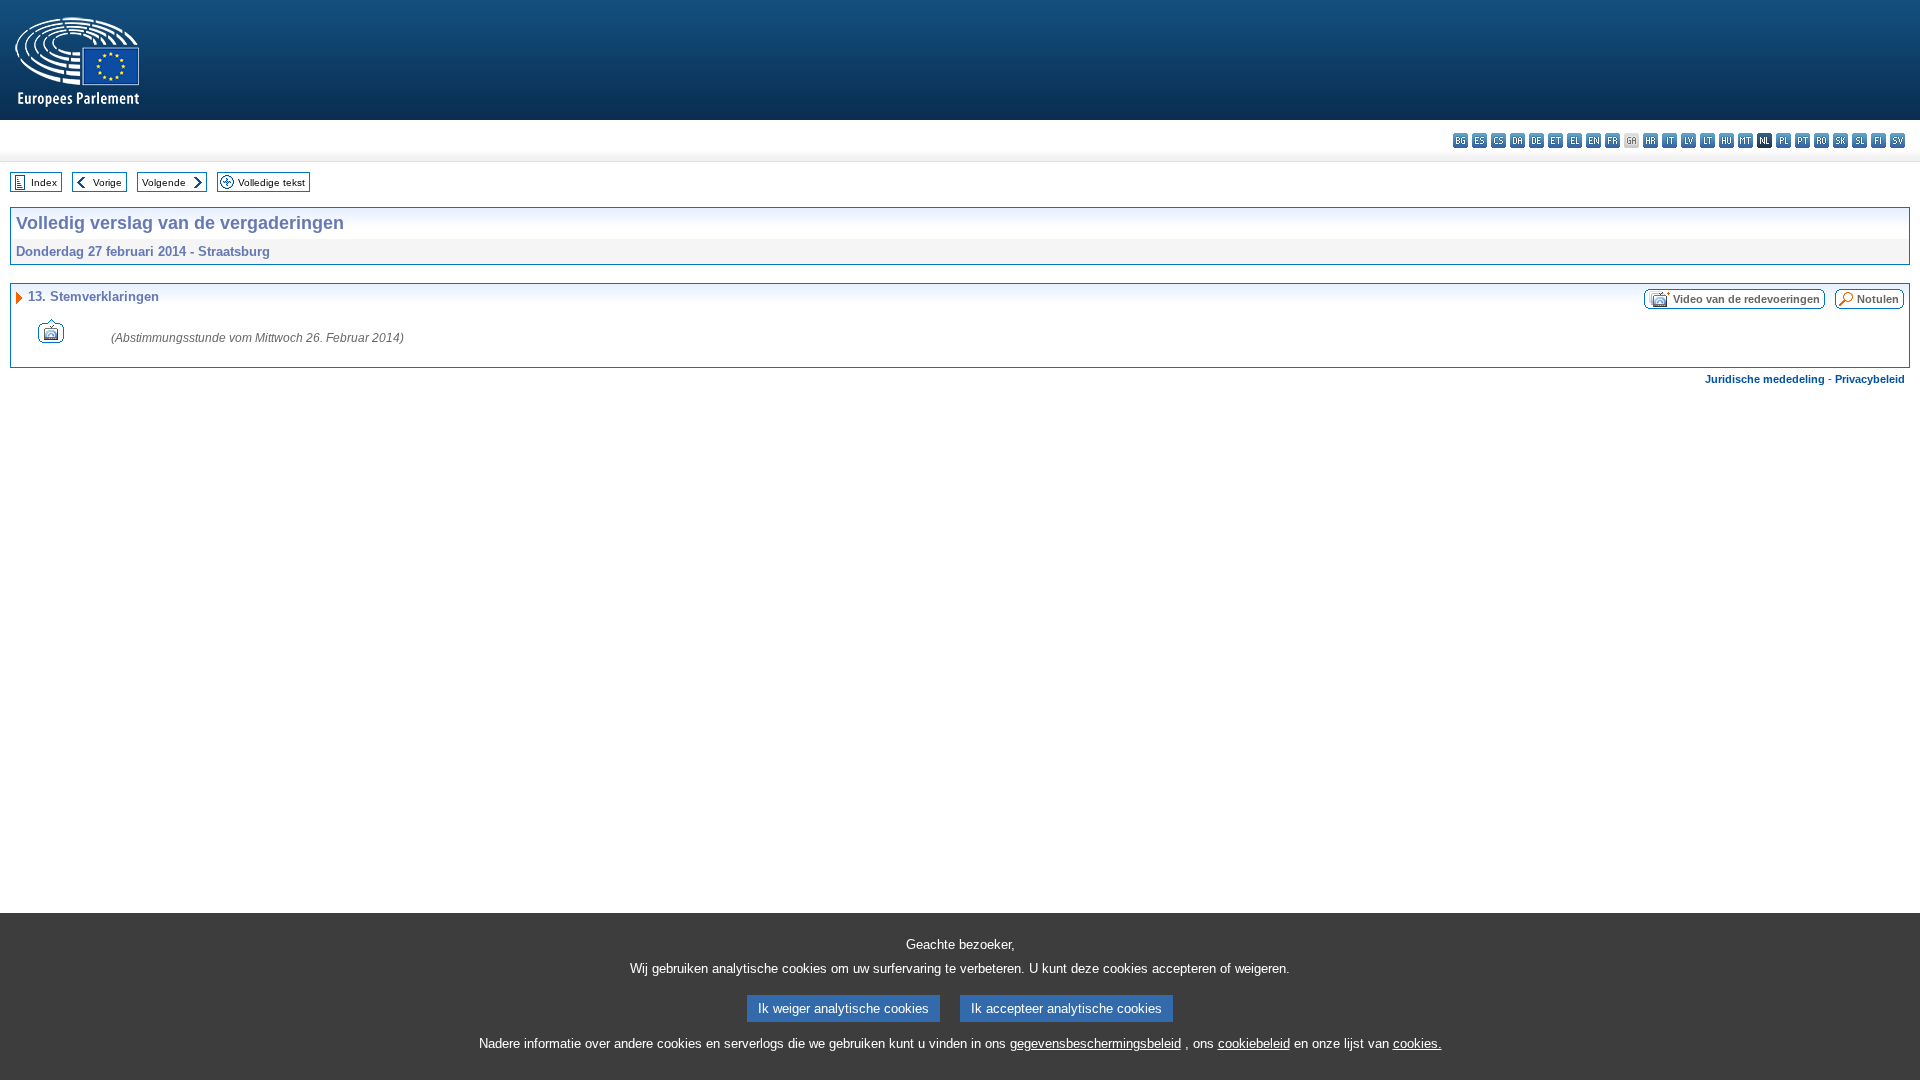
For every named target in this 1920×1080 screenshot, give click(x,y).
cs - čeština (1498, 140)
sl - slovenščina (1859, 140)
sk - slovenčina (1840, 140)
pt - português (1802, 140)
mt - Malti (1745, 140)
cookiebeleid (1254, 1043)
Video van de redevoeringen (1746, 299)
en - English (1593, 140)
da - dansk (1517, 140)
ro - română (1821, 140)
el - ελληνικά (1574, 140)
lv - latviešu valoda (1688, 140)
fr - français (1612, 140)
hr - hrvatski (1650, 140)
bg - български (1460, 140)
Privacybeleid (1870, 379)
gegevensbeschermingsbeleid (1095, 1043)
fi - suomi (1878, 140)
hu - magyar (1726, 140)
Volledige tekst (271, 182)
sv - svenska (1897, 140)
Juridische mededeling (1765, 379)
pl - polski (1783, 140)
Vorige (107, 182)
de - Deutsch (1536, 140)
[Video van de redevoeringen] (51, 337)
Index (44, 182)
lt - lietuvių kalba (1707, 140)
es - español (1479, 140)
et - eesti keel (1555, 140)
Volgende (164, 182)
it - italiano (1669, 140)
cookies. (1417, 1043)
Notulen (1878, 299)
